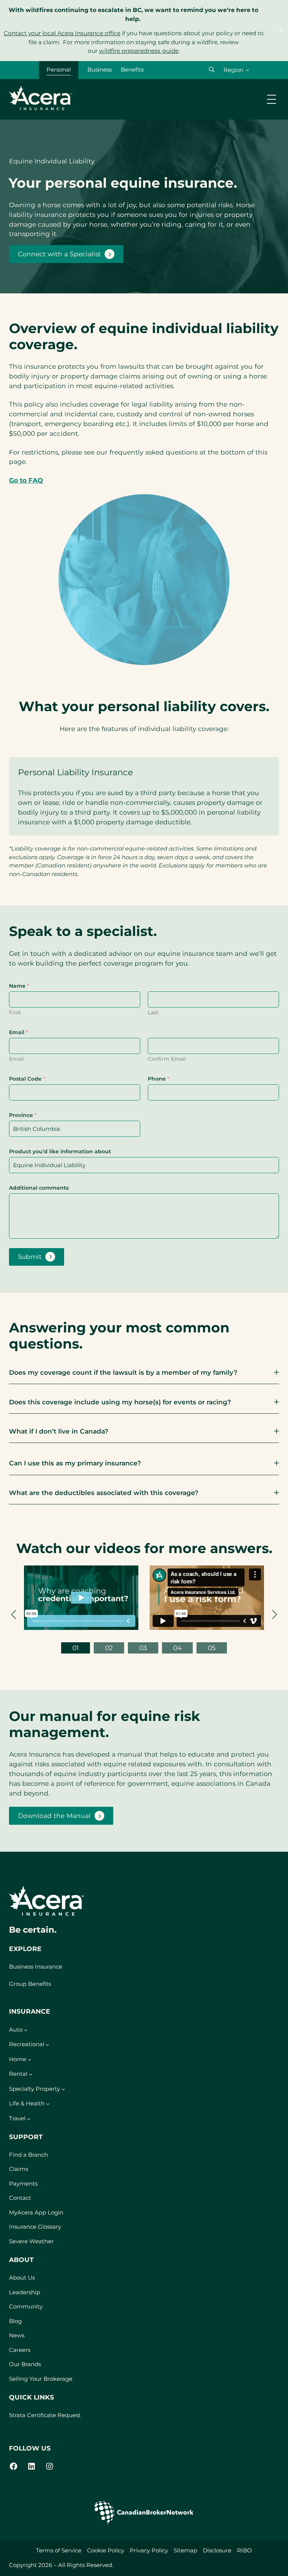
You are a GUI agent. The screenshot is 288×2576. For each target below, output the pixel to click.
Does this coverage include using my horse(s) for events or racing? (120, 1402)
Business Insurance (36, 1967)
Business (100, 70)
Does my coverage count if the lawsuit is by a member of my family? (123, 1372)
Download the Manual (54, 1818)
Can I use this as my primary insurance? (75, 1463)
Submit (30, 1257)
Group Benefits (30, 1984)
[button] (212, 70)
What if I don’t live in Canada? (59, 1431)
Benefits (132, 70)
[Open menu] (271, 99)
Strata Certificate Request (45, 2415)
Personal (59, 70)
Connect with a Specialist (59, 254)
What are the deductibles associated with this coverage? (104, 1493)
